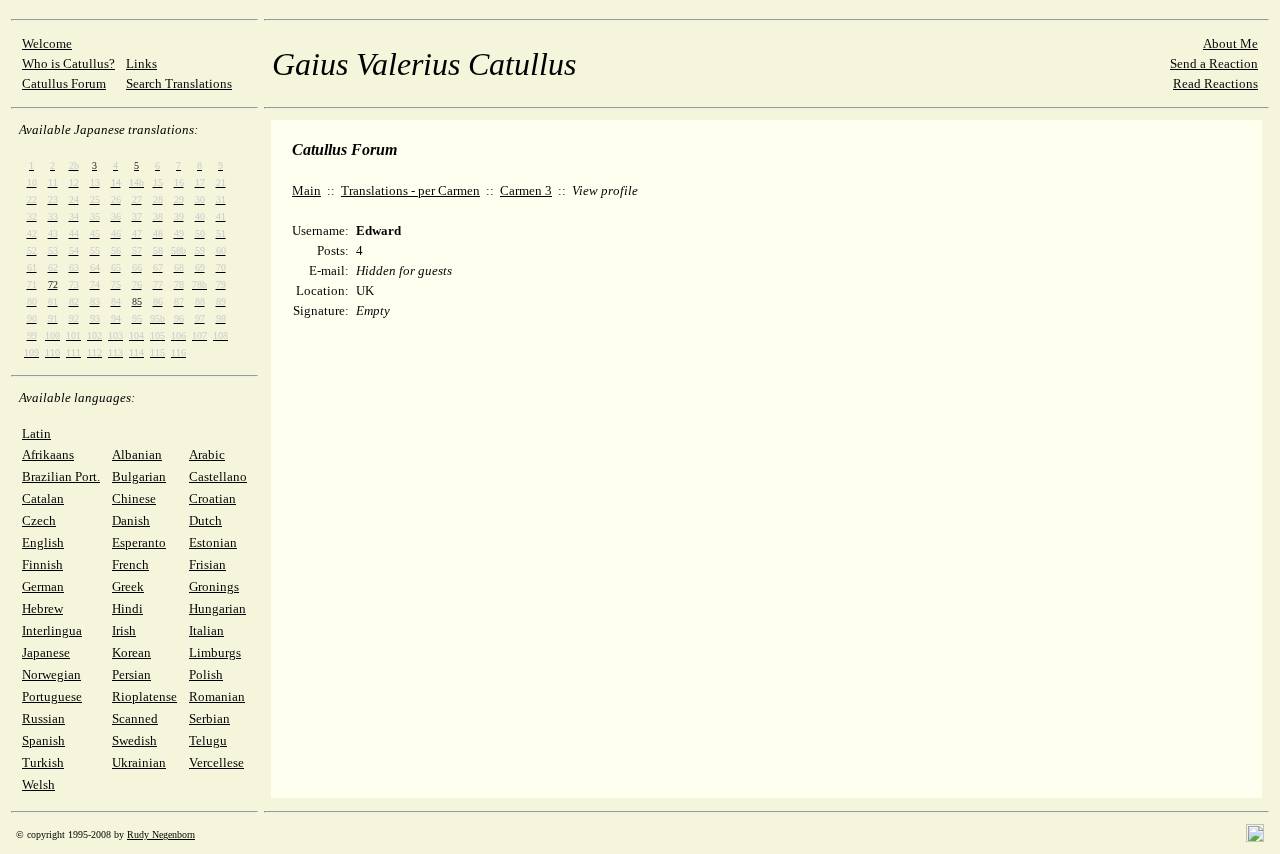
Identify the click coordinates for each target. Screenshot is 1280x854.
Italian (206, 630)
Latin (36, 433)
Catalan (43, 498)
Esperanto (139, 542)
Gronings (214, 586)
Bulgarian (139, 476)
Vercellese (216, 762)
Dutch (205, 520)
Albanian (137, 454)
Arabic (207, 454)
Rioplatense (144, 696)
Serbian (209, 718)
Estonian (213, 542)
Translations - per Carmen (410, 190)
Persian (131, 674)
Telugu (208, 740)
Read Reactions (1215, 83)
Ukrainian (139, 762)
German (43, 586)
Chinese (134, 498)
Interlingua (52, 630)
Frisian (207, 564)
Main (306, 190)
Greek (128, 586)
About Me (1230, 43)
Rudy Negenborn (161, 834)
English (43, 542)
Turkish (43, 762)
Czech (39, 520)
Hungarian (217, 608)
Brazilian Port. (61, 476)
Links (141, 63)
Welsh (38, 784)
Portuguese (52, 696)
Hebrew (42, 608)
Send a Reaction (1214, 63)
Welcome (47, 43)
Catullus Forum (64, 83)
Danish (131, 520)
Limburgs (215, 652)
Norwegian (51, 674)
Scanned (135, 718)
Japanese (46, 652)
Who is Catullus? (68, 63)
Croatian (212, 498)
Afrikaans (48, 454)
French (130, 564)
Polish (206, 674)
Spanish (43, 740)
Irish (124, 630)
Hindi (127, 608)
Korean (131, 652)
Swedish (134, 740)
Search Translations (179, 83)
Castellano (218, 476)
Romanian (217, 696)
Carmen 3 (526, 190)
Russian (43, 718)
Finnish (42, 564)
